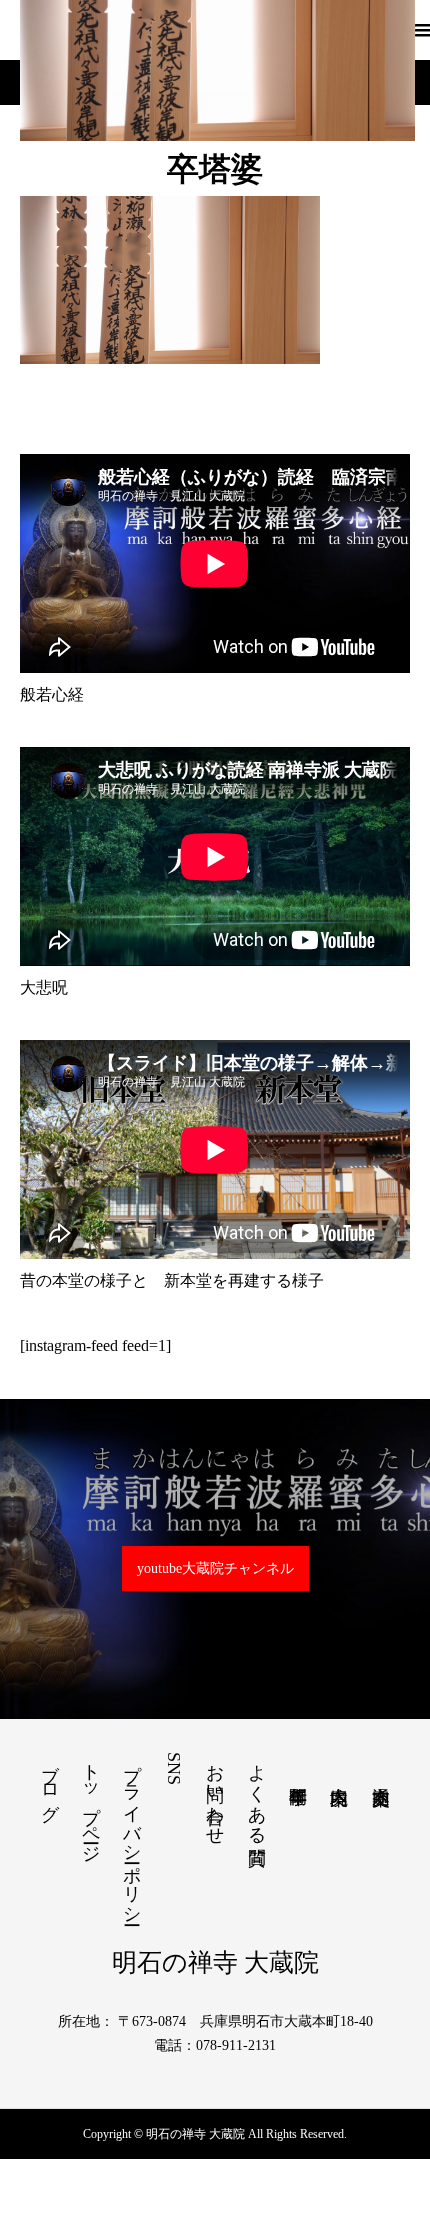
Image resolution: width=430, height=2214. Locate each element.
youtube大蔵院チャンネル (215, 1568)
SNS (174, 1768)
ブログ (50, 1782)
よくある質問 (257, 1793)
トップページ (91, 1803)
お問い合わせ (215, 1794)
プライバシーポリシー (132, 1834)
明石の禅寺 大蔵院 (215, 1962)
